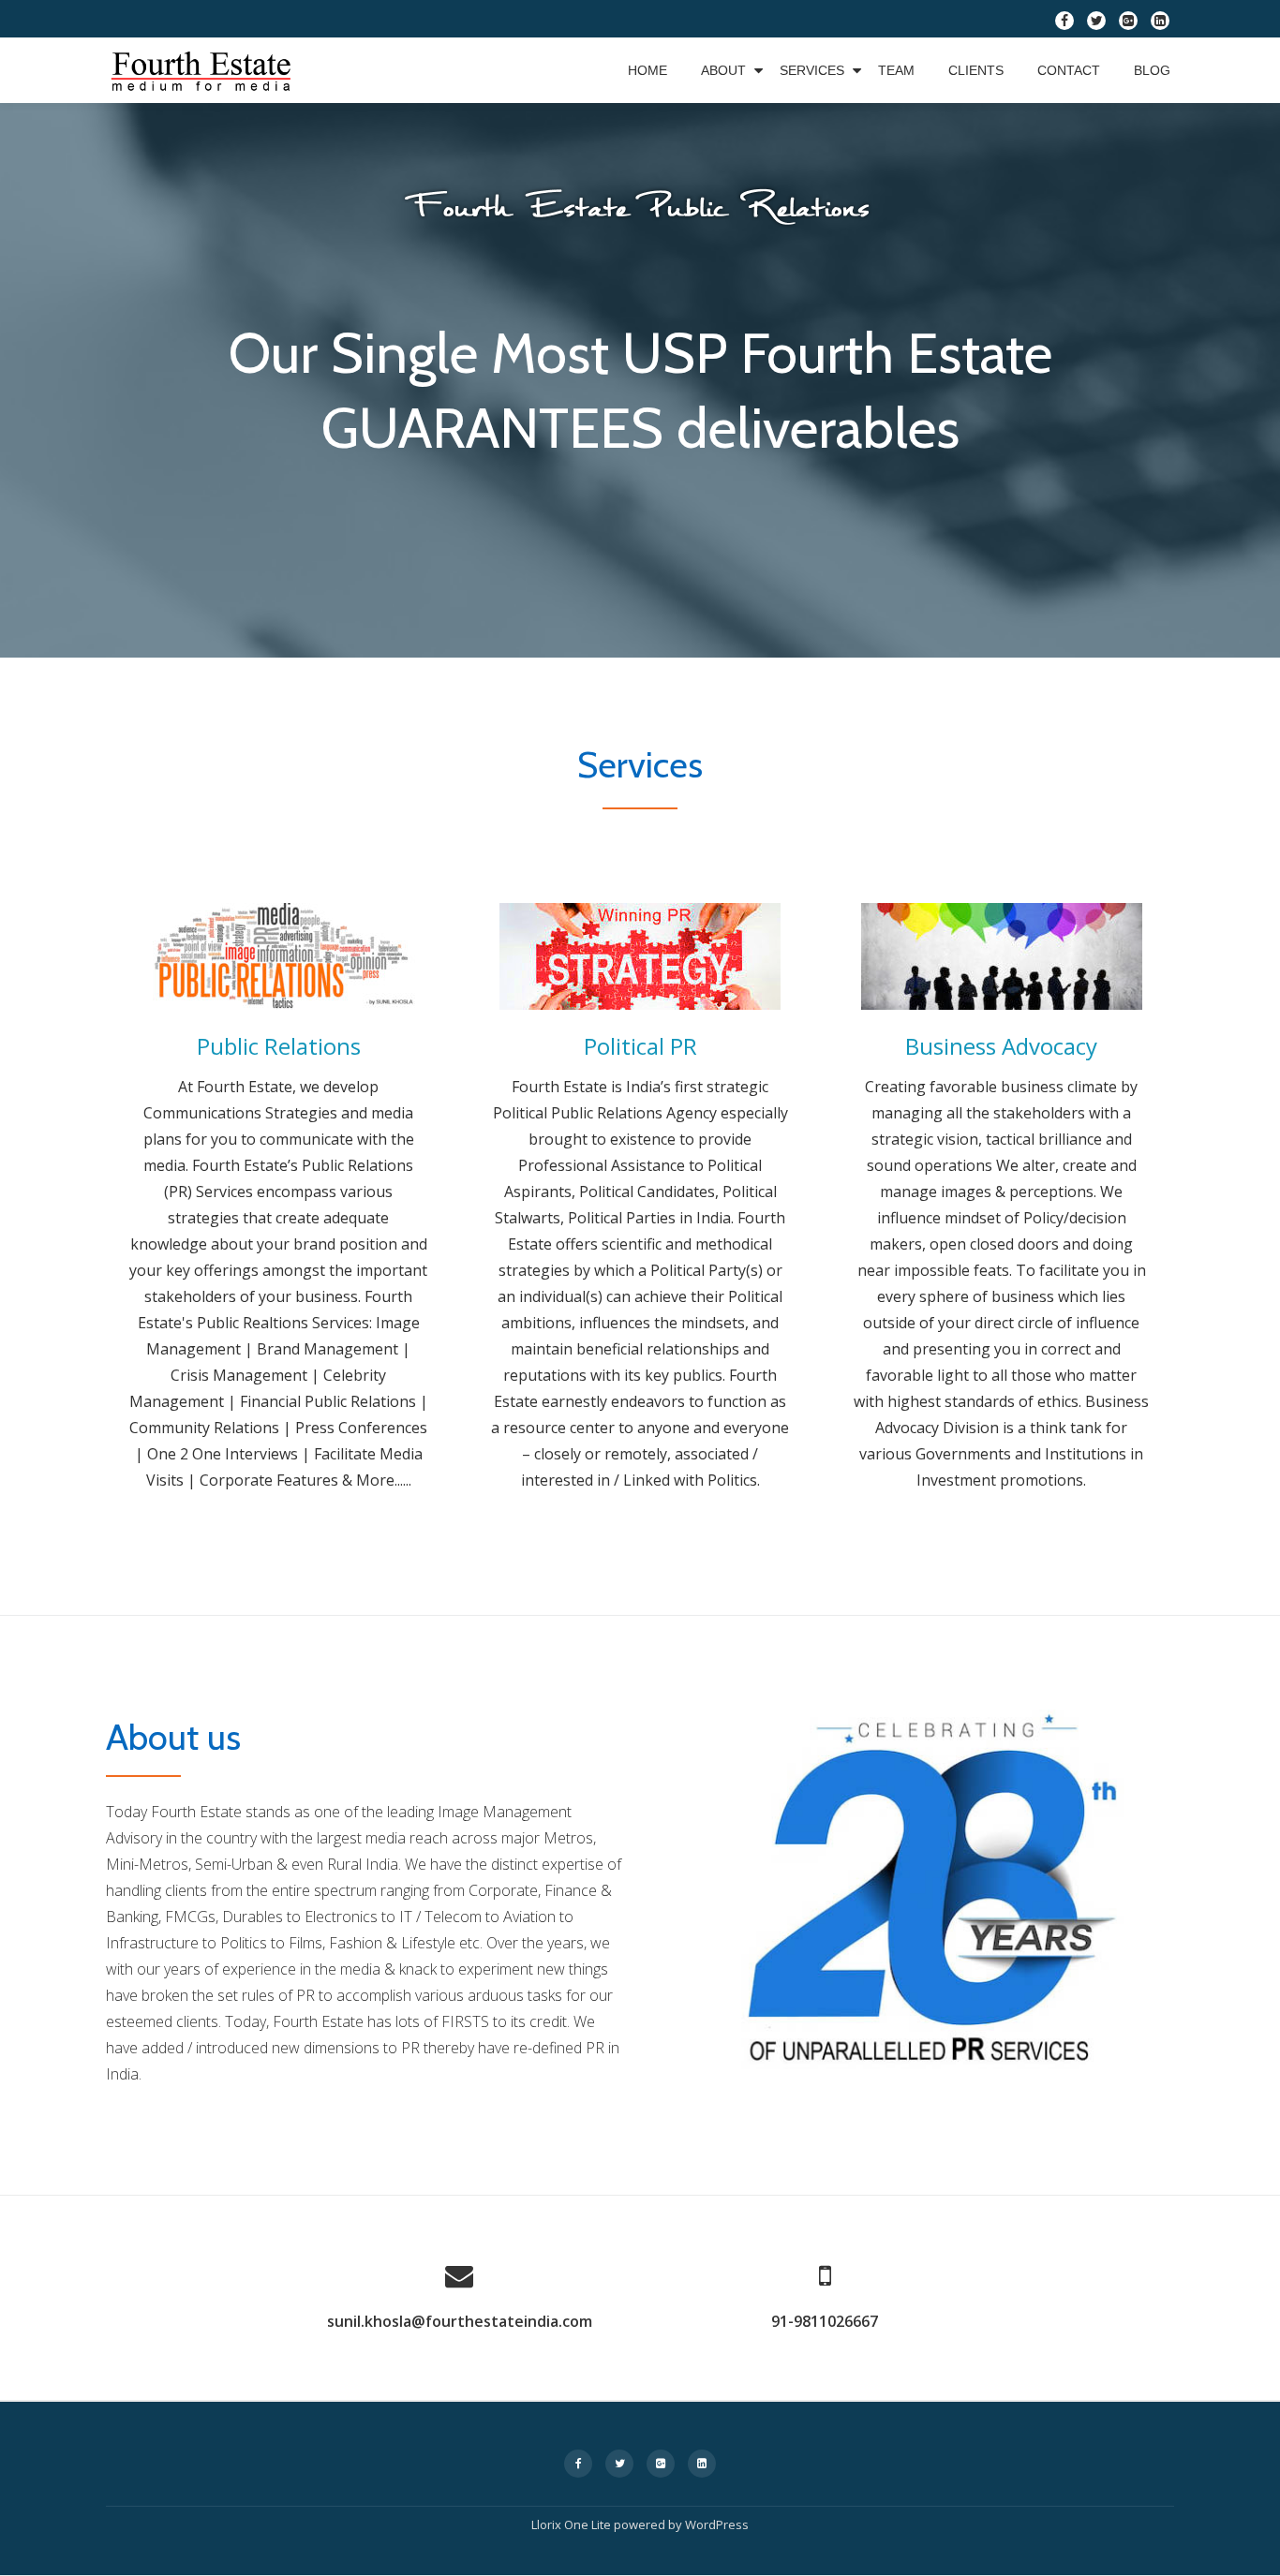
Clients (976, 70)
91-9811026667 (825, 2321)
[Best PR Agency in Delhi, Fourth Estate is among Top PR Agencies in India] (204, 70)
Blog (1152, 70)
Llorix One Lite (573, 2524)
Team (896, 70)
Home (647, 70)
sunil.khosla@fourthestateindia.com (460, 2321)
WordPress (717, 2524)
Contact (1069, 70)
